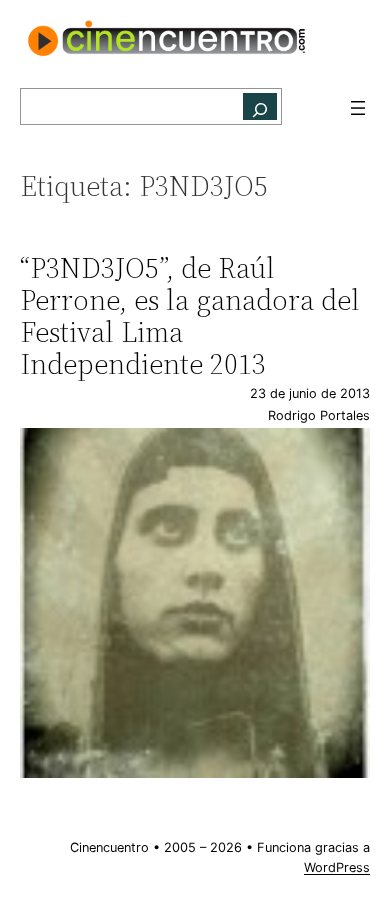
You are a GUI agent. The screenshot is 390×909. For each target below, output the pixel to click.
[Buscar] (260, 106)
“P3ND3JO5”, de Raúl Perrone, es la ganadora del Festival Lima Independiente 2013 (190, 316)
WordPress (337, 867)
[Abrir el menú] (358, 108)
